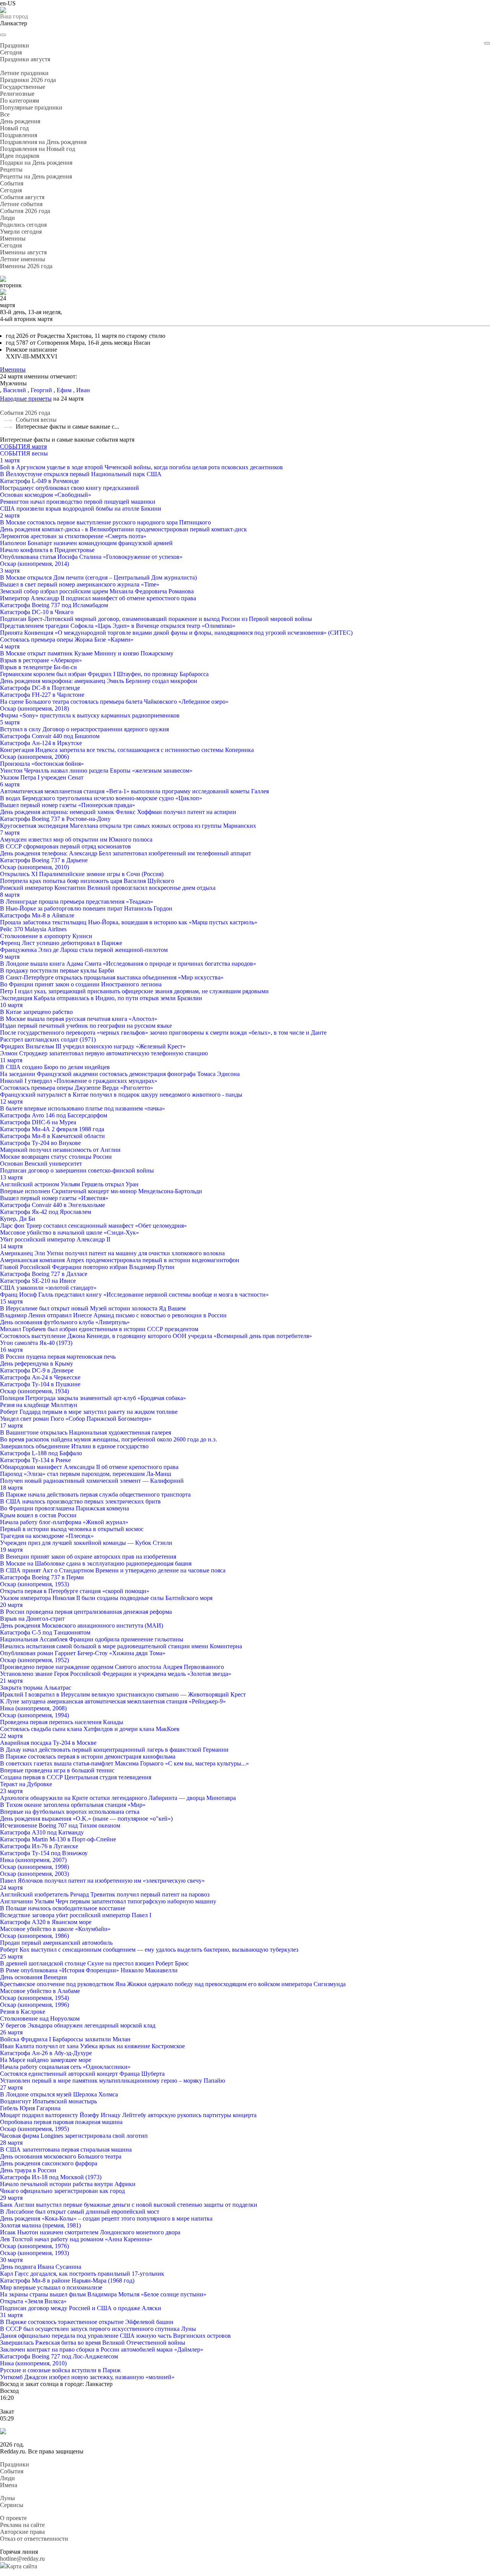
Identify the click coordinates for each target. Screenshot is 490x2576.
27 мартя (11, 2087)
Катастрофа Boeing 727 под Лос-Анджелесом (59, 2356)
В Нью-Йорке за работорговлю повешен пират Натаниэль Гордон (86, 908)
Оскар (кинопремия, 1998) (34, 1867)
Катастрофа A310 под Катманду (42, 1832)
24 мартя (11, 1887)
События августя (22, 197)
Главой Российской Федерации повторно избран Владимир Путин (87, 1267)
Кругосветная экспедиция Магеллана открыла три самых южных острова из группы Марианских (128, 826)
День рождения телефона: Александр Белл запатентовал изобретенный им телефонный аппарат (126, 853)
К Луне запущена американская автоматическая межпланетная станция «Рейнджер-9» (113, 1701)
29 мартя (11, 2198)
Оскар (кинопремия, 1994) (34, 1715)
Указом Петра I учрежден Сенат (42, 777)
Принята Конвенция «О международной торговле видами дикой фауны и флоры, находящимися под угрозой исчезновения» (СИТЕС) (176, 633)
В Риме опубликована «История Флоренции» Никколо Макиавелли (89, 1970)
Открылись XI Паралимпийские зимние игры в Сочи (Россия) (82, 874)
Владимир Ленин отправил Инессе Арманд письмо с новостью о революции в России (113, 1315)
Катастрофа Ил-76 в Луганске (39, 1846)
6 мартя (10, 784)
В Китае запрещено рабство (36, 1012)
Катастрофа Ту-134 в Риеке (35, 1460)
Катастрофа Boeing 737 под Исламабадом (54, 605)
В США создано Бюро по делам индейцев (55, 1067)
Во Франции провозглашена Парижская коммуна (65, 1508)
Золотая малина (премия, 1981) (40, 2225)
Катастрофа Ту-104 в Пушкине (40, 1384)
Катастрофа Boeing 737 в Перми (42, 1577)
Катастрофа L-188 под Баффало (41, 1453)
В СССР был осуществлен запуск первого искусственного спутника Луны (98, 2329)
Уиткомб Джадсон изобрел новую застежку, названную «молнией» (87, 2377)
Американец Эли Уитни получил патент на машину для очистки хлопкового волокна (112, 1253)
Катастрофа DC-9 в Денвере (37, 1370)
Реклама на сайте (22, 2525)
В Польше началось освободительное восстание (63, 1908)
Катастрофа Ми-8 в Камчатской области (52, 1136)
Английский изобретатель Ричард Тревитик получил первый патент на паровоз (105, 1894)
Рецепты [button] (11, 169)
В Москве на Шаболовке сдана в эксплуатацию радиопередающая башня (96, 1563)
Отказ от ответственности (34, 2539)
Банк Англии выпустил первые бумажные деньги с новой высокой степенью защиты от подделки (129, 2205)
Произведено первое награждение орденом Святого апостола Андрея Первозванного (112, 1667)
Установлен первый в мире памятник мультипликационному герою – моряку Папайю (113, 2081)
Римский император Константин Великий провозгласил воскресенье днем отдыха (108, 888)
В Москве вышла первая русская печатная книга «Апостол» (79, 1019)
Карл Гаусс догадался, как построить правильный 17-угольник (82, 2274)
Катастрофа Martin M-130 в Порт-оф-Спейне (58, 1839)
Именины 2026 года (26, 266)
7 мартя (10, 833)
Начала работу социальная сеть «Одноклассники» (65, 2067)
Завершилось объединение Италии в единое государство (74, 1446)
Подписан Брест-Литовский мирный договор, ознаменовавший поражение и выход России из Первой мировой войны (156, 619)
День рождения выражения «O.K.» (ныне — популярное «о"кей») (86, 1819)
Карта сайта (22, 2566)
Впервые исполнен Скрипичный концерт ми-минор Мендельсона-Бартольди (101, 1191)
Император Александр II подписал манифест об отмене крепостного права (98, 598)
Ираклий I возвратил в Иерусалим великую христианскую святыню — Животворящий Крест (123, 1694)
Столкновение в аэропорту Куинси (46, 936)
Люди (7, 2478)
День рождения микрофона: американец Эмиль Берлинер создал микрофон (99, 681)
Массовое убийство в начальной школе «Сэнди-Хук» (69, 1232)
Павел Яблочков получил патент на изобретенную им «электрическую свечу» (102, 1881)
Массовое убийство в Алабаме (40, 1991)
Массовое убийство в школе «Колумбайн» (55, 1929)
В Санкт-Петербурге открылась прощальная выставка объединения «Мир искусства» (112, 977)
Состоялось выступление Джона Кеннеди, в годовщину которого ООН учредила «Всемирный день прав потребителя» (156, 1336)
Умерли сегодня (21, 232)
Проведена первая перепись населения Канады (62, 1722)
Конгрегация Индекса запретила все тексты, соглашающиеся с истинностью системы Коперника (127, 750)
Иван (83, 390)
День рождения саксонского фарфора (49, 2163)
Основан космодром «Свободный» (46, 495)
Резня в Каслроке (23, 2012)
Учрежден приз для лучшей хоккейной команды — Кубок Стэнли (86, 1543)
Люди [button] (7, 218)
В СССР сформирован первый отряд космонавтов (65, 846)
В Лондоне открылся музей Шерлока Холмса (59, 2094)
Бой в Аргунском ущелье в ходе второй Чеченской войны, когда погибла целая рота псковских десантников (141, 467)
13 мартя (11, 1177)
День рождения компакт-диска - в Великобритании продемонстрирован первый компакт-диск (123, 529)
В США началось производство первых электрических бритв (80, 1501)
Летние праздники (24, 73)
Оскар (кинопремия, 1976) (34, 2246)
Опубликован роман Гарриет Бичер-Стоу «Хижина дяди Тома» (83, 1653)
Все (5, 114)
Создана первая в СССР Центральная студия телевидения (76, 1777)
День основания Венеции (33, 1977)
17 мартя (11, 1426)
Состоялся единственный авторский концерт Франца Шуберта (82, 2074)
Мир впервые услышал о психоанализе (51, 2287)
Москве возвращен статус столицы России (56, 1157)
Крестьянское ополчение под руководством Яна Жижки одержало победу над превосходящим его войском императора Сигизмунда (173, 1984)
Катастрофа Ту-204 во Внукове (40, 1143)
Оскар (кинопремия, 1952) (34, 1660)
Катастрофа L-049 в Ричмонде (39, 481)
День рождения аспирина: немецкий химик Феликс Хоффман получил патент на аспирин (118, 812)
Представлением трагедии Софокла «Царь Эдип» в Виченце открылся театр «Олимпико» (118, 626)
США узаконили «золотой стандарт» (48, 1288)
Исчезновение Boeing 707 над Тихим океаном (60, 1825)
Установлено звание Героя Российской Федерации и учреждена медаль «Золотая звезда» (116, 1674)
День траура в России (28, 2170)
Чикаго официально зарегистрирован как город (62, 2191)
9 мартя (10, 957)
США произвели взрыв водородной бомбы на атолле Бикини (81, 508)
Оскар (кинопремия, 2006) (34, 757)
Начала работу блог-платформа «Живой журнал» (64, 1522)
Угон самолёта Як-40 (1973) (36, 1343)
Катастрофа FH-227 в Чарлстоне (42, 695)
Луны (7, 2498)
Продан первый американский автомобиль (56, 1943)
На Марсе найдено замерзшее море (46, 2060)
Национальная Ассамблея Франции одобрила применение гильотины (92, 1639)
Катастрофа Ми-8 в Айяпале (37, 915)
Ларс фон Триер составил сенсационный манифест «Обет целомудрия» (93, 1226)
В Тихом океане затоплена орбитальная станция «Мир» (73, 1805)
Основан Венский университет (41, 1164)
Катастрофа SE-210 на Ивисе (38, 1281)
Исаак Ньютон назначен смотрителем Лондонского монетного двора (90, 2232)
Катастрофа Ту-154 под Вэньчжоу (44, 1853)
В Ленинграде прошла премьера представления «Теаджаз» (77, 902)
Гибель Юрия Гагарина (30, 2108)
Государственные (23, 87)
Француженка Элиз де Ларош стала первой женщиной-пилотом (84, 950)
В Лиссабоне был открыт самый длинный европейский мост (80, 2212)
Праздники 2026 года (28, 80)
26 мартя (11, 2032)
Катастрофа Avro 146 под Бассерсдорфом (54, 1115)
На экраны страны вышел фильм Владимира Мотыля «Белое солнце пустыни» (103, 2294)
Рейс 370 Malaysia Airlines (33, 929)
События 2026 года (25, 211)
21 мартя (11, 1681)
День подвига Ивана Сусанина (41, 2267)
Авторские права (22, 2532)
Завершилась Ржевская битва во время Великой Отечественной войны (93, 2343)
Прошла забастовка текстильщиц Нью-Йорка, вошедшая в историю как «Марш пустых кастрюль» (129, 922)
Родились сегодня (23, 225)
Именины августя (23, 252)
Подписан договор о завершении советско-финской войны (77, 1170)
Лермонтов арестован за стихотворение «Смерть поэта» (73, 536)
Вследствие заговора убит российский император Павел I (76, 1915)
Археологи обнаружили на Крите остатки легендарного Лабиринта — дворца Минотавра (118, 1798)
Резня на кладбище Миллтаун (39, 1405)
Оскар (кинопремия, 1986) (34, 1936)
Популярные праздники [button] (31, 107)
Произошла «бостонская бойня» (42, 764)
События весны (36, 420)
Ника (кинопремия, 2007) (33, 1860)
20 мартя (11, 1605)
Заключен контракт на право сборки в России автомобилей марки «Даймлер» (102, 2349)
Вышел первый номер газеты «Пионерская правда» (68, 805)
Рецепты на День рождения (36, 176)
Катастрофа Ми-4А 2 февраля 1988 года (52, 1129)
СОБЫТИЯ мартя (23, 446)
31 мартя (11, 2315)
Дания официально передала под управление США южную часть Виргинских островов (115, 2336)
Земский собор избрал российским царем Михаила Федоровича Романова (97, 591)
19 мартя (11, 1550)
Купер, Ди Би (18, 1219)
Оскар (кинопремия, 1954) (34, 1998)
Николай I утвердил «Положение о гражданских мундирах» (79, 1081)
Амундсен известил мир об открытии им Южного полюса (76, 839)
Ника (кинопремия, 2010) (33, 2363)
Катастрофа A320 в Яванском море (46, 1922)
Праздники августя (25, 59)
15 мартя (11, 1301)
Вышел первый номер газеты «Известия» (54, 1198)
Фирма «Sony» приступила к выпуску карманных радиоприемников (90, 715)
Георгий (41, 390)
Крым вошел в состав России (38, 1515)
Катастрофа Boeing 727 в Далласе (44, 1274)
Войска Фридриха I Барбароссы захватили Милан (65, 2039)
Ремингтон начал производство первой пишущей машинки (78, 502)
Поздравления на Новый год (38, 149)
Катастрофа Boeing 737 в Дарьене (44, 860)
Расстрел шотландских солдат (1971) (48, 1039)
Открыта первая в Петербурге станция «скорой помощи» (75, 1591)
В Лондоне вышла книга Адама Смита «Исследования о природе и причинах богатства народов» (128, 964)
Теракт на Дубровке (26, 1784)
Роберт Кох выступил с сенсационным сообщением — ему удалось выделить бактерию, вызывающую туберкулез (149, 1950)
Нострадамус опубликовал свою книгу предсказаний (69, 488)
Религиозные (17, 94)
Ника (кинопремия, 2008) (33, 1708)
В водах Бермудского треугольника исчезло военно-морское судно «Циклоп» (101, 798)
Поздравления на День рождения (43, 142)
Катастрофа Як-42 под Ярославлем (46, 1212)
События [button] (12, 183)
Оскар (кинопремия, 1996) (34, 2005)
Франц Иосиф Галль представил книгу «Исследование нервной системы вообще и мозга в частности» (134, 1295)
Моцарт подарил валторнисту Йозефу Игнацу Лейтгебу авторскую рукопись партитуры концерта (128, 2115)
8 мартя (10, 895)
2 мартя (10, 515)
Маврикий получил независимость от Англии (60, 1150)
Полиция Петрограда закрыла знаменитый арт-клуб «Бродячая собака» (93, 1398)
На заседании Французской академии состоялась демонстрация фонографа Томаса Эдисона (120, 1074)
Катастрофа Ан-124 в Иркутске (41, 743)
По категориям (20, 101)
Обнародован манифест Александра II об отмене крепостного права (89, 1467)
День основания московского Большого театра (61, 2156)
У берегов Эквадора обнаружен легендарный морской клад (78, 2025)
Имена (9, 2485)
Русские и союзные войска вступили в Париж (60, 2370)
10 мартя (11, 1005)
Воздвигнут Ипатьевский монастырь (48, 2101)
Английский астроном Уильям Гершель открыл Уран (69, 1184)
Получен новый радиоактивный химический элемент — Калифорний (92, 1481)
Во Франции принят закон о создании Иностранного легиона (81, 984)
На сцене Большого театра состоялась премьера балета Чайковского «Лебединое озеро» (114, 702)
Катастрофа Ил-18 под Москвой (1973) (51, 2177)
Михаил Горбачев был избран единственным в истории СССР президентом (99, 1329)
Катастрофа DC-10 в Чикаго (37, 612)
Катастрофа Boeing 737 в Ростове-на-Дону (55, 819)
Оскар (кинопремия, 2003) (34, 1874)
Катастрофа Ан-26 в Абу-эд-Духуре (46, 2053)
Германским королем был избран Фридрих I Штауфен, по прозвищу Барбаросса (104, 674)
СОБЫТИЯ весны (24, 453)
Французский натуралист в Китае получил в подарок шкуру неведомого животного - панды (121, 1095)
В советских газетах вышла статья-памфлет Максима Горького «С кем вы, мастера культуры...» (124, 1763)
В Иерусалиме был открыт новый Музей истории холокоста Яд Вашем (93, 1308)
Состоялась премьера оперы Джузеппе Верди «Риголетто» (77, 1088)
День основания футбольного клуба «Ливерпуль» (65, 1322)
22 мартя (11, 1736)
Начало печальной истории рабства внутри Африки (68, 2184)
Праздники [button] (15, 45)
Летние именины (23, 259)
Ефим (64, 390)
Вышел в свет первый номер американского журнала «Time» (80, 584)
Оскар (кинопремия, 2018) (34, 708)
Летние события (21, 204)
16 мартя (11, 1350)
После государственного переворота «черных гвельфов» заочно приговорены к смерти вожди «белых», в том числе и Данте (163, 1033)
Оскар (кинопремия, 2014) (34, 564)
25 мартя (11, 1956)
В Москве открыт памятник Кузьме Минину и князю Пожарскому (87, 653)
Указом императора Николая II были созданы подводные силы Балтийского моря (106, 1598)
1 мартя (10, 460)
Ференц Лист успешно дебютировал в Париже (61, 943)
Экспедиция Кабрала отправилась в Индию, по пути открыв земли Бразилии (101, 998)
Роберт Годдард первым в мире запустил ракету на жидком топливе (89, 1412)
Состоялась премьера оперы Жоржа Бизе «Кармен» (67, 639)
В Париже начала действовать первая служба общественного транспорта (95, 1494)
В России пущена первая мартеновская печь (58, 1357)
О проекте (13, 2518)
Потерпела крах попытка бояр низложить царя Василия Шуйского (87, 881)
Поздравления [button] (19, 135)
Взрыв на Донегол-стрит (32, 1619)
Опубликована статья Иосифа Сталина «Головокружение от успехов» (91, 557)
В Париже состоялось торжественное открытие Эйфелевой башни (87, 2322)
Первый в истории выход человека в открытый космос (72, 1529)
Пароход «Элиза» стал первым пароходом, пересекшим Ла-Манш (86, 1474)
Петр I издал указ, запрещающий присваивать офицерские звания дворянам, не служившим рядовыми (134, 991)
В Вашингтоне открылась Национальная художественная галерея (86, 1432)
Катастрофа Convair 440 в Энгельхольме (52, 1205)
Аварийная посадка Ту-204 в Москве (48, 1743)
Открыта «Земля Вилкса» (33, 2301)
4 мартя (10, 646)
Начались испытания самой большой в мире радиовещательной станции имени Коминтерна (121, 1646)
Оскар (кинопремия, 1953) (34, 1584)
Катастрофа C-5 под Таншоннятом (45, 1632)
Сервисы (12, 2505)
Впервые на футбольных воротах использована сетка (70, 1812)
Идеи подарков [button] (20, 156)
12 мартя (11, 1101)
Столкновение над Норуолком (40, 2018)
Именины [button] (13, 238)
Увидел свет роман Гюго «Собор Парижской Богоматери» (76, 1419)
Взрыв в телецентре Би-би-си (38, 667)
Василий (15, 390)
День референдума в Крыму (37, 1363)
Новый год (14, 128)
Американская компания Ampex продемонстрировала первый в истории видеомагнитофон (120, 1260)
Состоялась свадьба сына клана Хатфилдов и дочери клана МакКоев (90, 1729)
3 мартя (10, 571)
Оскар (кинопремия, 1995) (34, 2129)
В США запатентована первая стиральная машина (66, 2149)
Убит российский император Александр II (55, 1239)
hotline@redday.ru (22, 2559)
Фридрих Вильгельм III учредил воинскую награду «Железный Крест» (93, 1046)
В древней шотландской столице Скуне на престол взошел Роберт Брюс (94, 1963)
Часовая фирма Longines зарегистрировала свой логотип (74, 2136)
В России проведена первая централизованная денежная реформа (86, 1612)
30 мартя (11, 2260)
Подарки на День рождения (36, 163)
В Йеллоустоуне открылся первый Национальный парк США (81, 474)
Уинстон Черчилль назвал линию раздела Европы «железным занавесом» (96, 771)
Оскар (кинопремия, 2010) (34, 867)
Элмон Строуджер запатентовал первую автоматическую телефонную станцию (104, 1053)
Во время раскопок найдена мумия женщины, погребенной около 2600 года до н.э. (109, 1439)
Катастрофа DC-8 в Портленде (40, 688)
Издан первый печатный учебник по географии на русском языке (86, 1026)
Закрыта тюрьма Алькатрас (36, 1688)
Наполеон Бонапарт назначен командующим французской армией (86, 543)
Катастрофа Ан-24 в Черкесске (40, 1377)
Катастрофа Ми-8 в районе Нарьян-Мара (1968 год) (67, 2280)
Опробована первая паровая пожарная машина (61, 2122)
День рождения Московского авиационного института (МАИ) (82, 1625)
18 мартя (11, 1488)
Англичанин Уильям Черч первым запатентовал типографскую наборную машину (108, 1901)
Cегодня (11, 52)
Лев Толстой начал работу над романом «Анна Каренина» (76, 2239)
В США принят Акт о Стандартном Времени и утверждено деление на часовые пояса (113, 1570)
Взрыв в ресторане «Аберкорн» (41, 660)
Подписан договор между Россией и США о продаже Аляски (81, 2308)
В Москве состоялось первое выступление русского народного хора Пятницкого (105, 522)
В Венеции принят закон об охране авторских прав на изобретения (88, 1557)
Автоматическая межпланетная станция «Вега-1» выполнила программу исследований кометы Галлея (134, 791)
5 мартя (10, 722)
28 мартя (11, 2143)
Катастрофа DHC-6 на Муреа (38, 1122)
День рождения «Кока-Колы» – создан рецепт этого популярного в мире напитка (106, 2218)
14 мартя (11, 1246)
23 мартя (11, 1791)
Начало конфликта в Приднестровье (47, 550)
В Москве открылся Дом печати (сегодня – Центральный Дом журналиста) (98, 577)
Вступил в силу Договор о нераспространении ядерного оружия (84, 729)
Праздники (15, 2464)
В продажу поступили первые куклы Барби (57, 970)
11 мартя (11, 1060)
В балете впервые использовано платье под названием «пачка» (82, 1108)
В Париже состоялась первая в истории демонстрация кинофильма (88, 1756)
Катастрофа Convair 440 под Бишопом (50, 736)
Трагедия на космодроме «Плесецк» (47, 1536)
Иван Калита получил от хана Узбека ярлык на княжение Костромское (92, 2046)
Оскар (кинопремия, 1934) (34, 1391)
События (12, 2471)
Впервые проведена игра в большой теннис (57, 1770)
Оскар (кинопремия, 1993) (34, 2253)
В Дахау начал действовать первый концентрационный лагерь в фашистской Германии (114, 1750)
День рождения (20, 121)
